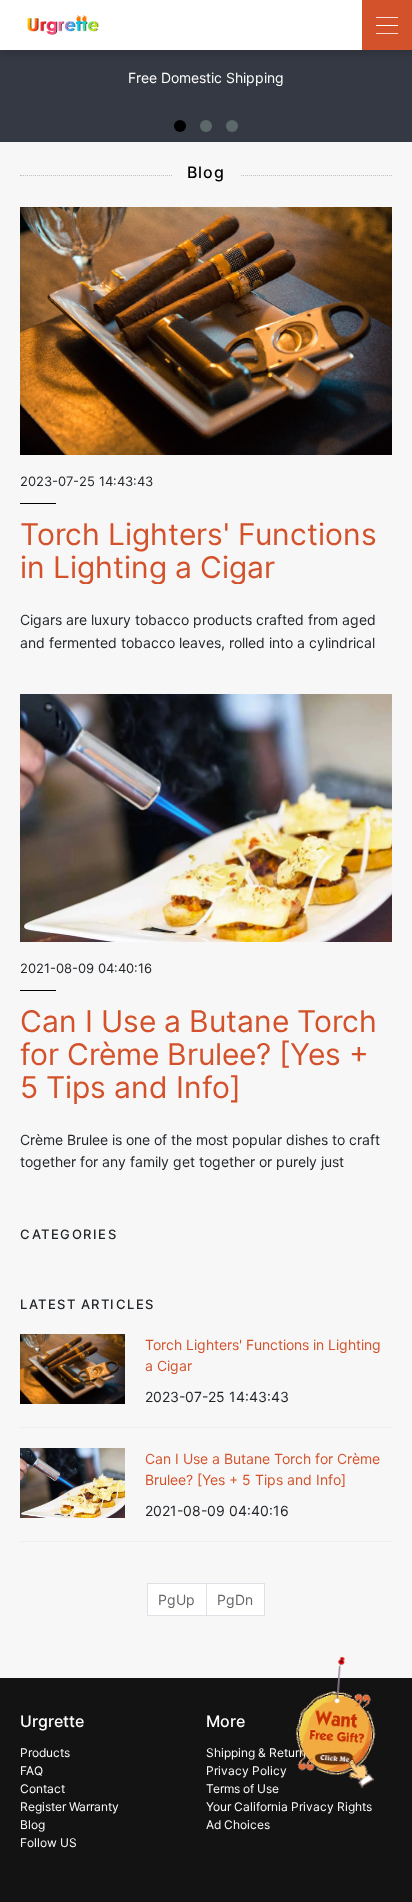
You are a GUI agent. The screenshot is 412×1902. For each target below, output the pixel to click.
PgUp (176, 1599)
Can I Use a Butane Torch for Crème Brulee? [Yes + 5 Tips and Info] (198, 1054)
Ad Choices (238, 1824)
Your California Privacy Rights (289, 1806)
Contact (42, 1788)
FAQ (31, 1770)
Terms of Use (242, 1788)
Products (45, 1752)
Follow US (48, 1842)
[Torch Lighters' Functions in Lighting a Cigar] (206, 331)
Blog (32, 1824)
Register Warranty (69, 1806)
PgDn (235, 1599)
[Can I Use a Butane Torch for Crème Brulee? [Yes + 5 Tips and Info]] (206, 818)
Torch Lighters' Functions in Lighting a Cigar (198, 550)
